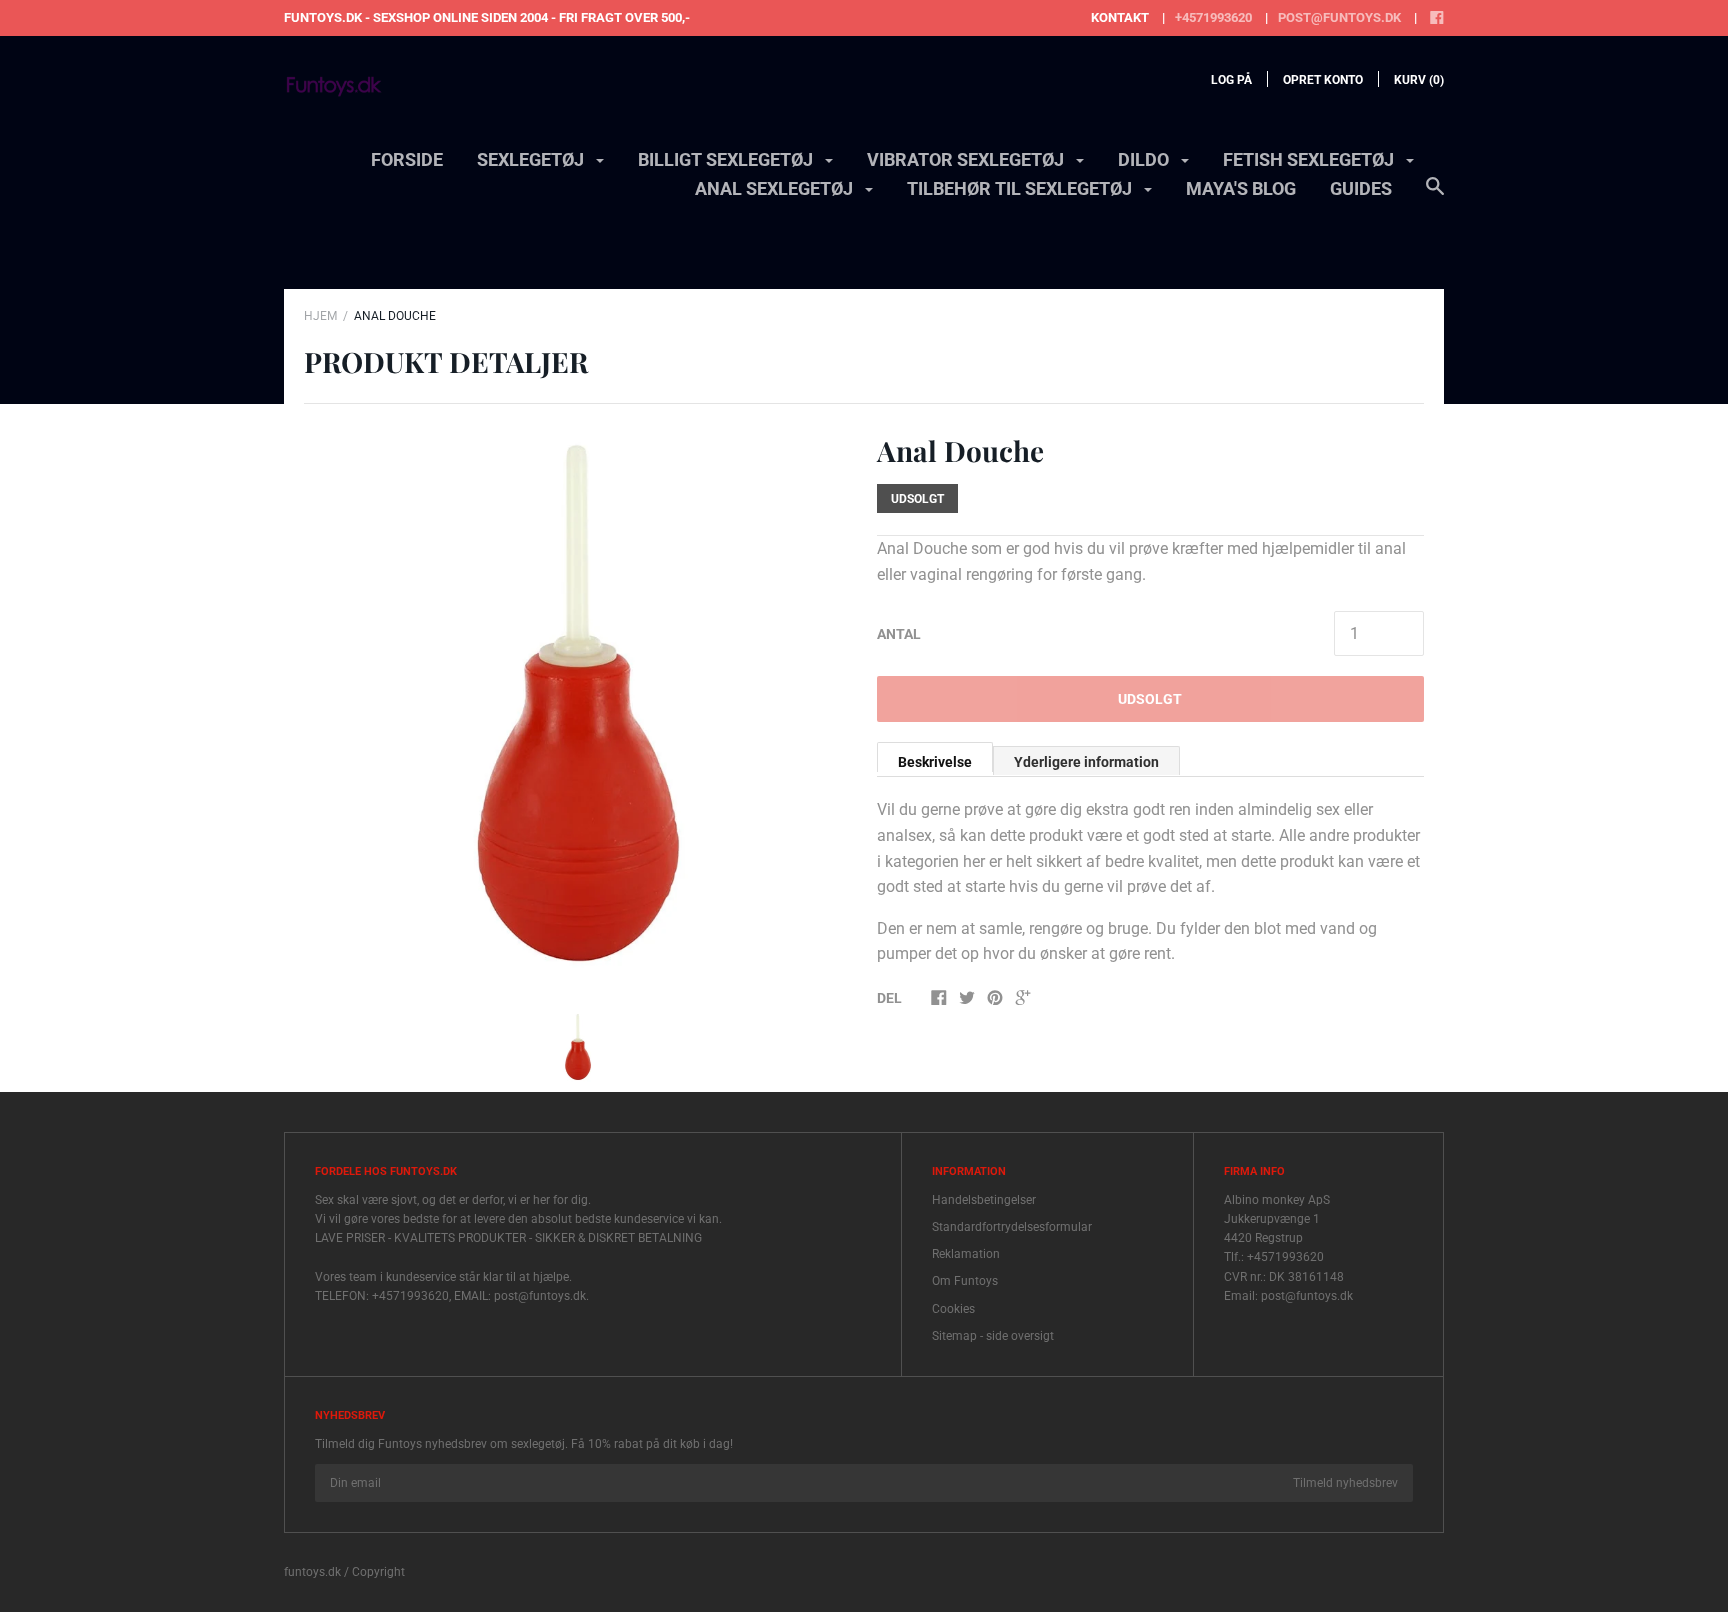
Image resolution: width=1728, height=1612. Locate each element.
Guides (1361, 188)
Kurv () (1419, 80)
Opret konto (1323, 80)
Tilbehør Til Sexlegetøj (1021, 188)
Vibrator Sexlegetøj (967, 159)
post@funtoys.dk (1339, 17)
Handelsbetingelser (984, 1200)
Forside (407, 159)
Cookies (953, 1309)
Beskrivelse (935, 762)
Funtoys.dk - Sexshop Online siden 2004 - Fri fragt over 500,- (487, 17)
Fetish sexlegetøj (1310, 159)
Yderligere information (1086, 762)
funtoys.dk (312, 1572)
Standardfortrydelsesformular (1012, 1227)
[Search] (1435, 196)
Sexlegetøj (532, 159)
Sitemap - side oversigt (993, 1336)
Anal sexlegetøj (776, 188)
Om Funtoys (965, 1281)
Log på (1231, 80)
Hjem (320, 316)
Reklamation (966, 1254)
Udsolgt (1150, 699)
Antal (899, 634)
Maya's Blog (1241, 188)
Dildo (1145, 159)
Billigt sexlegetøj (727, 159)
